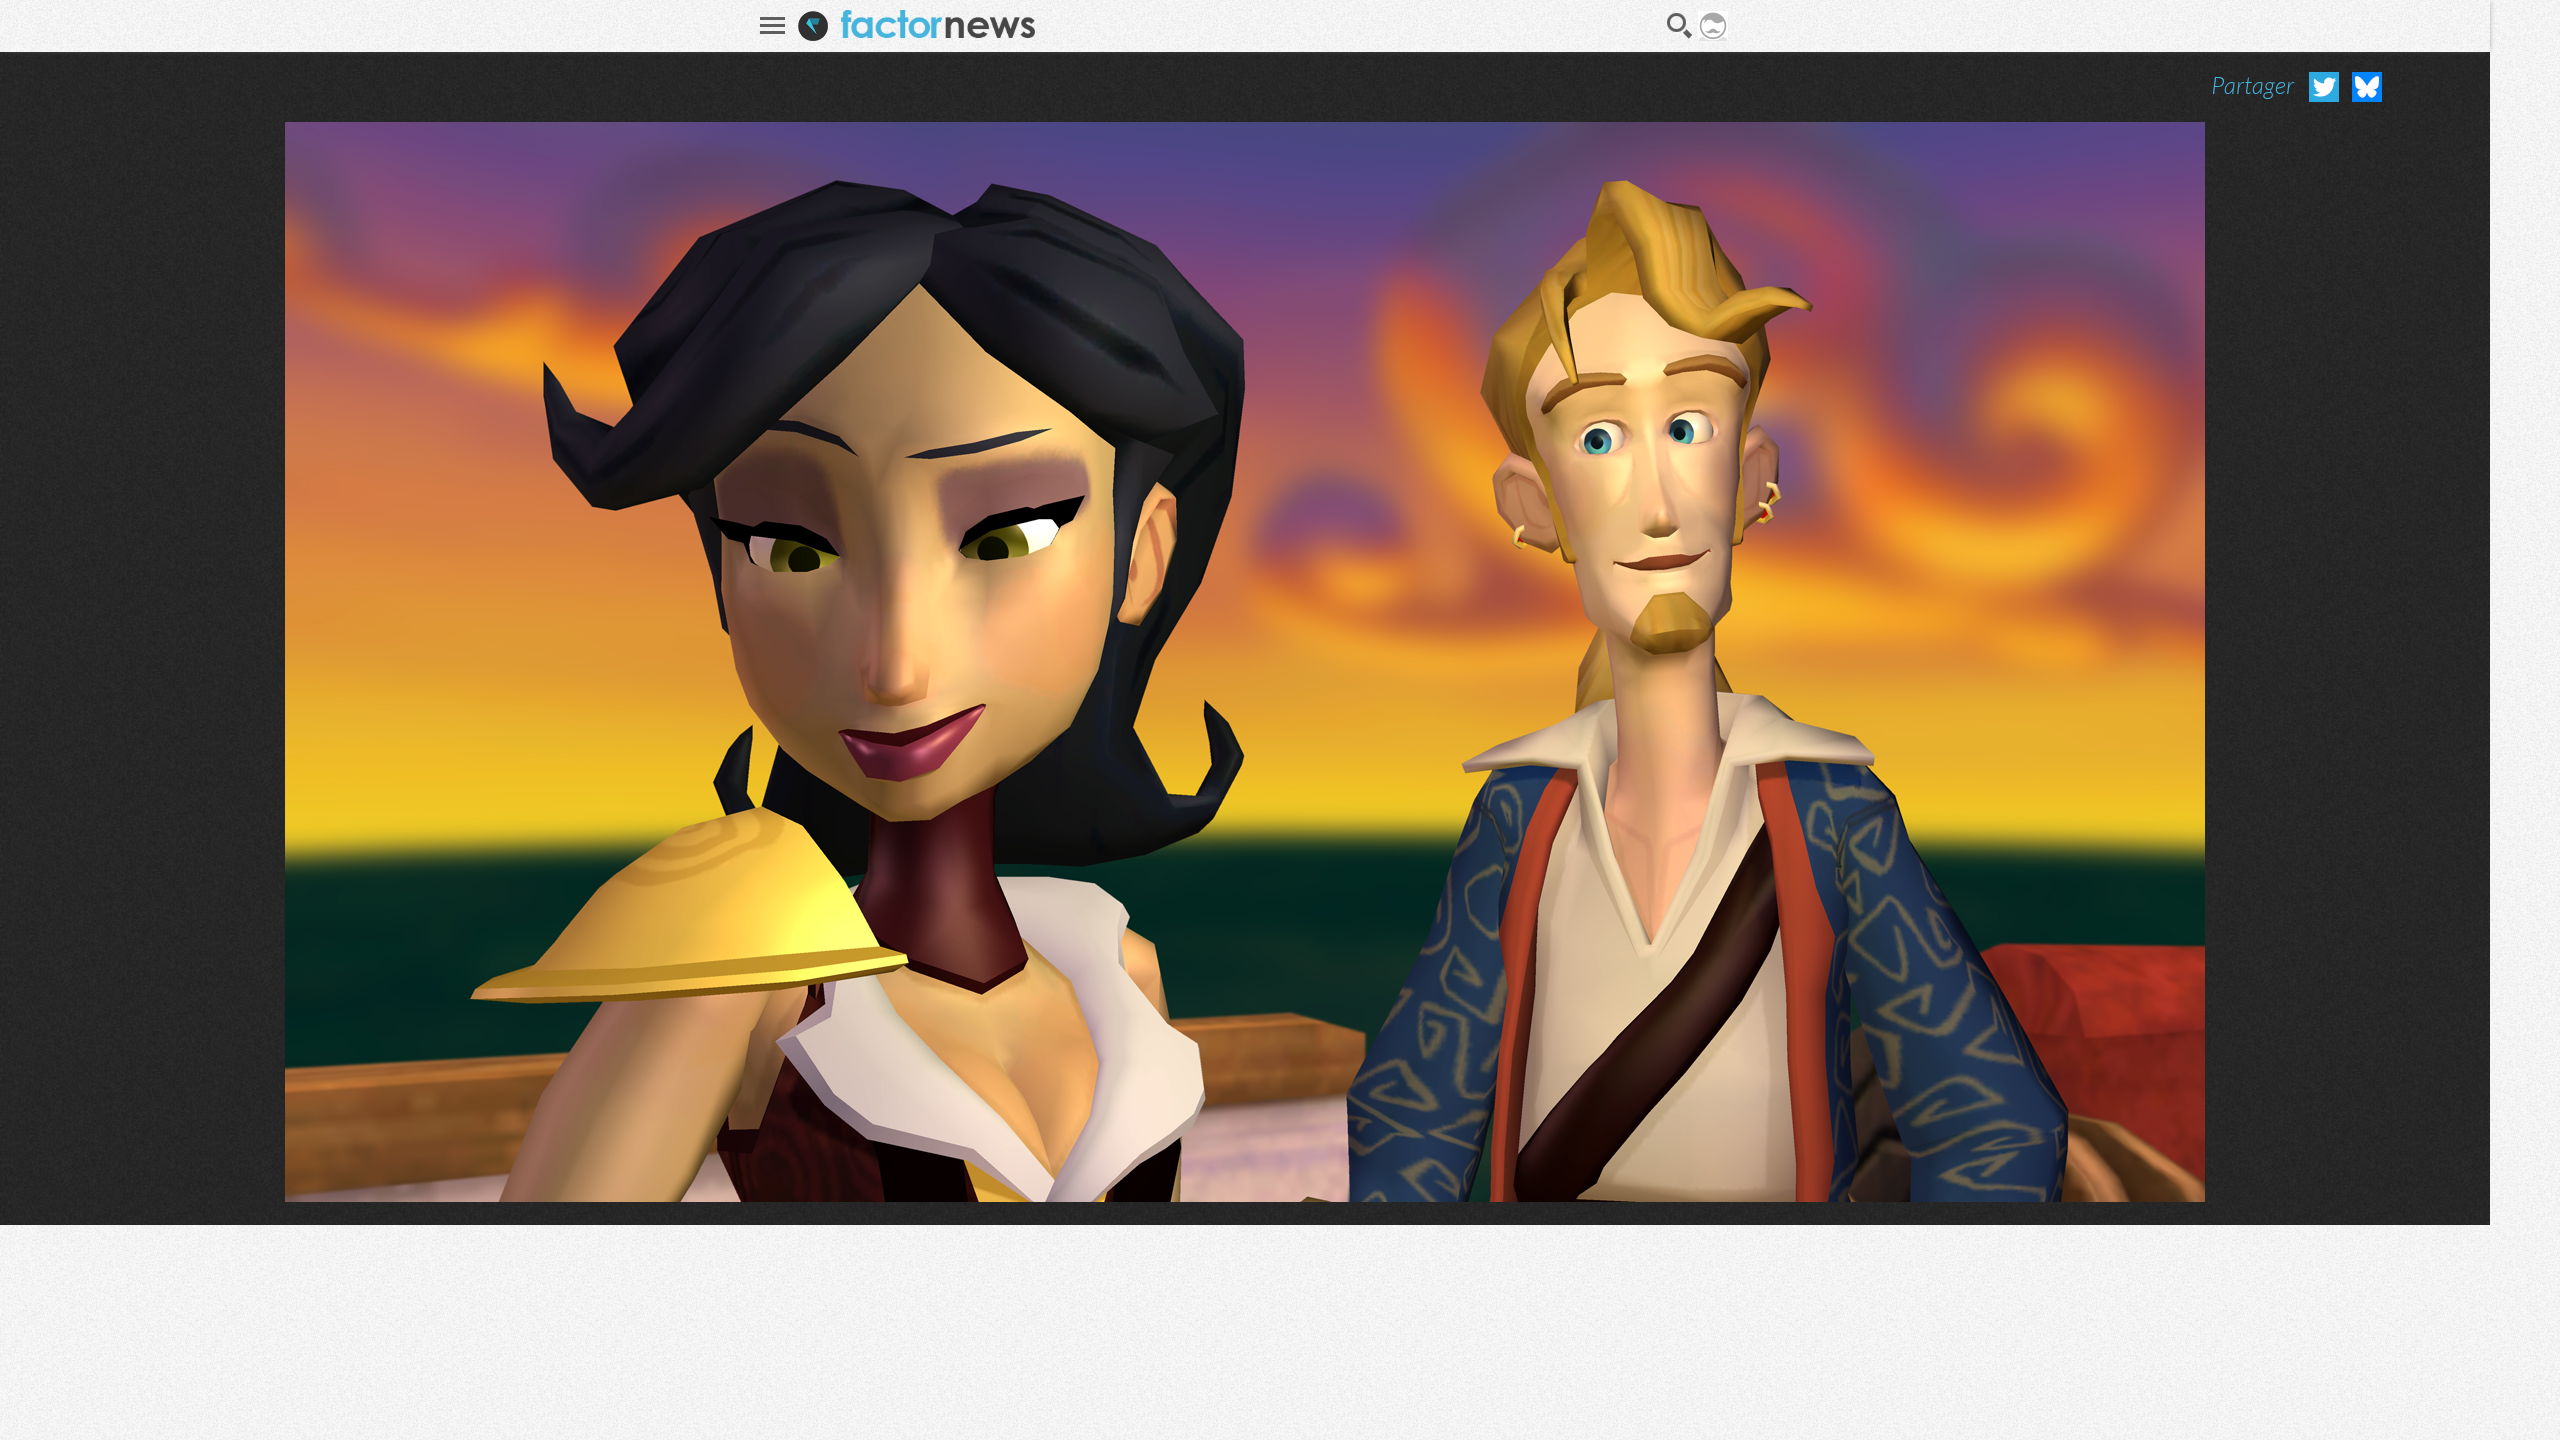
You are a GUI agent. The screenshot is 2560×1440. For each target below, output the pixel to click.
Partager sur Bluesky (2367, 87)
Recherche (1680, 26)
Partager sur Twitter (2324, 87)
